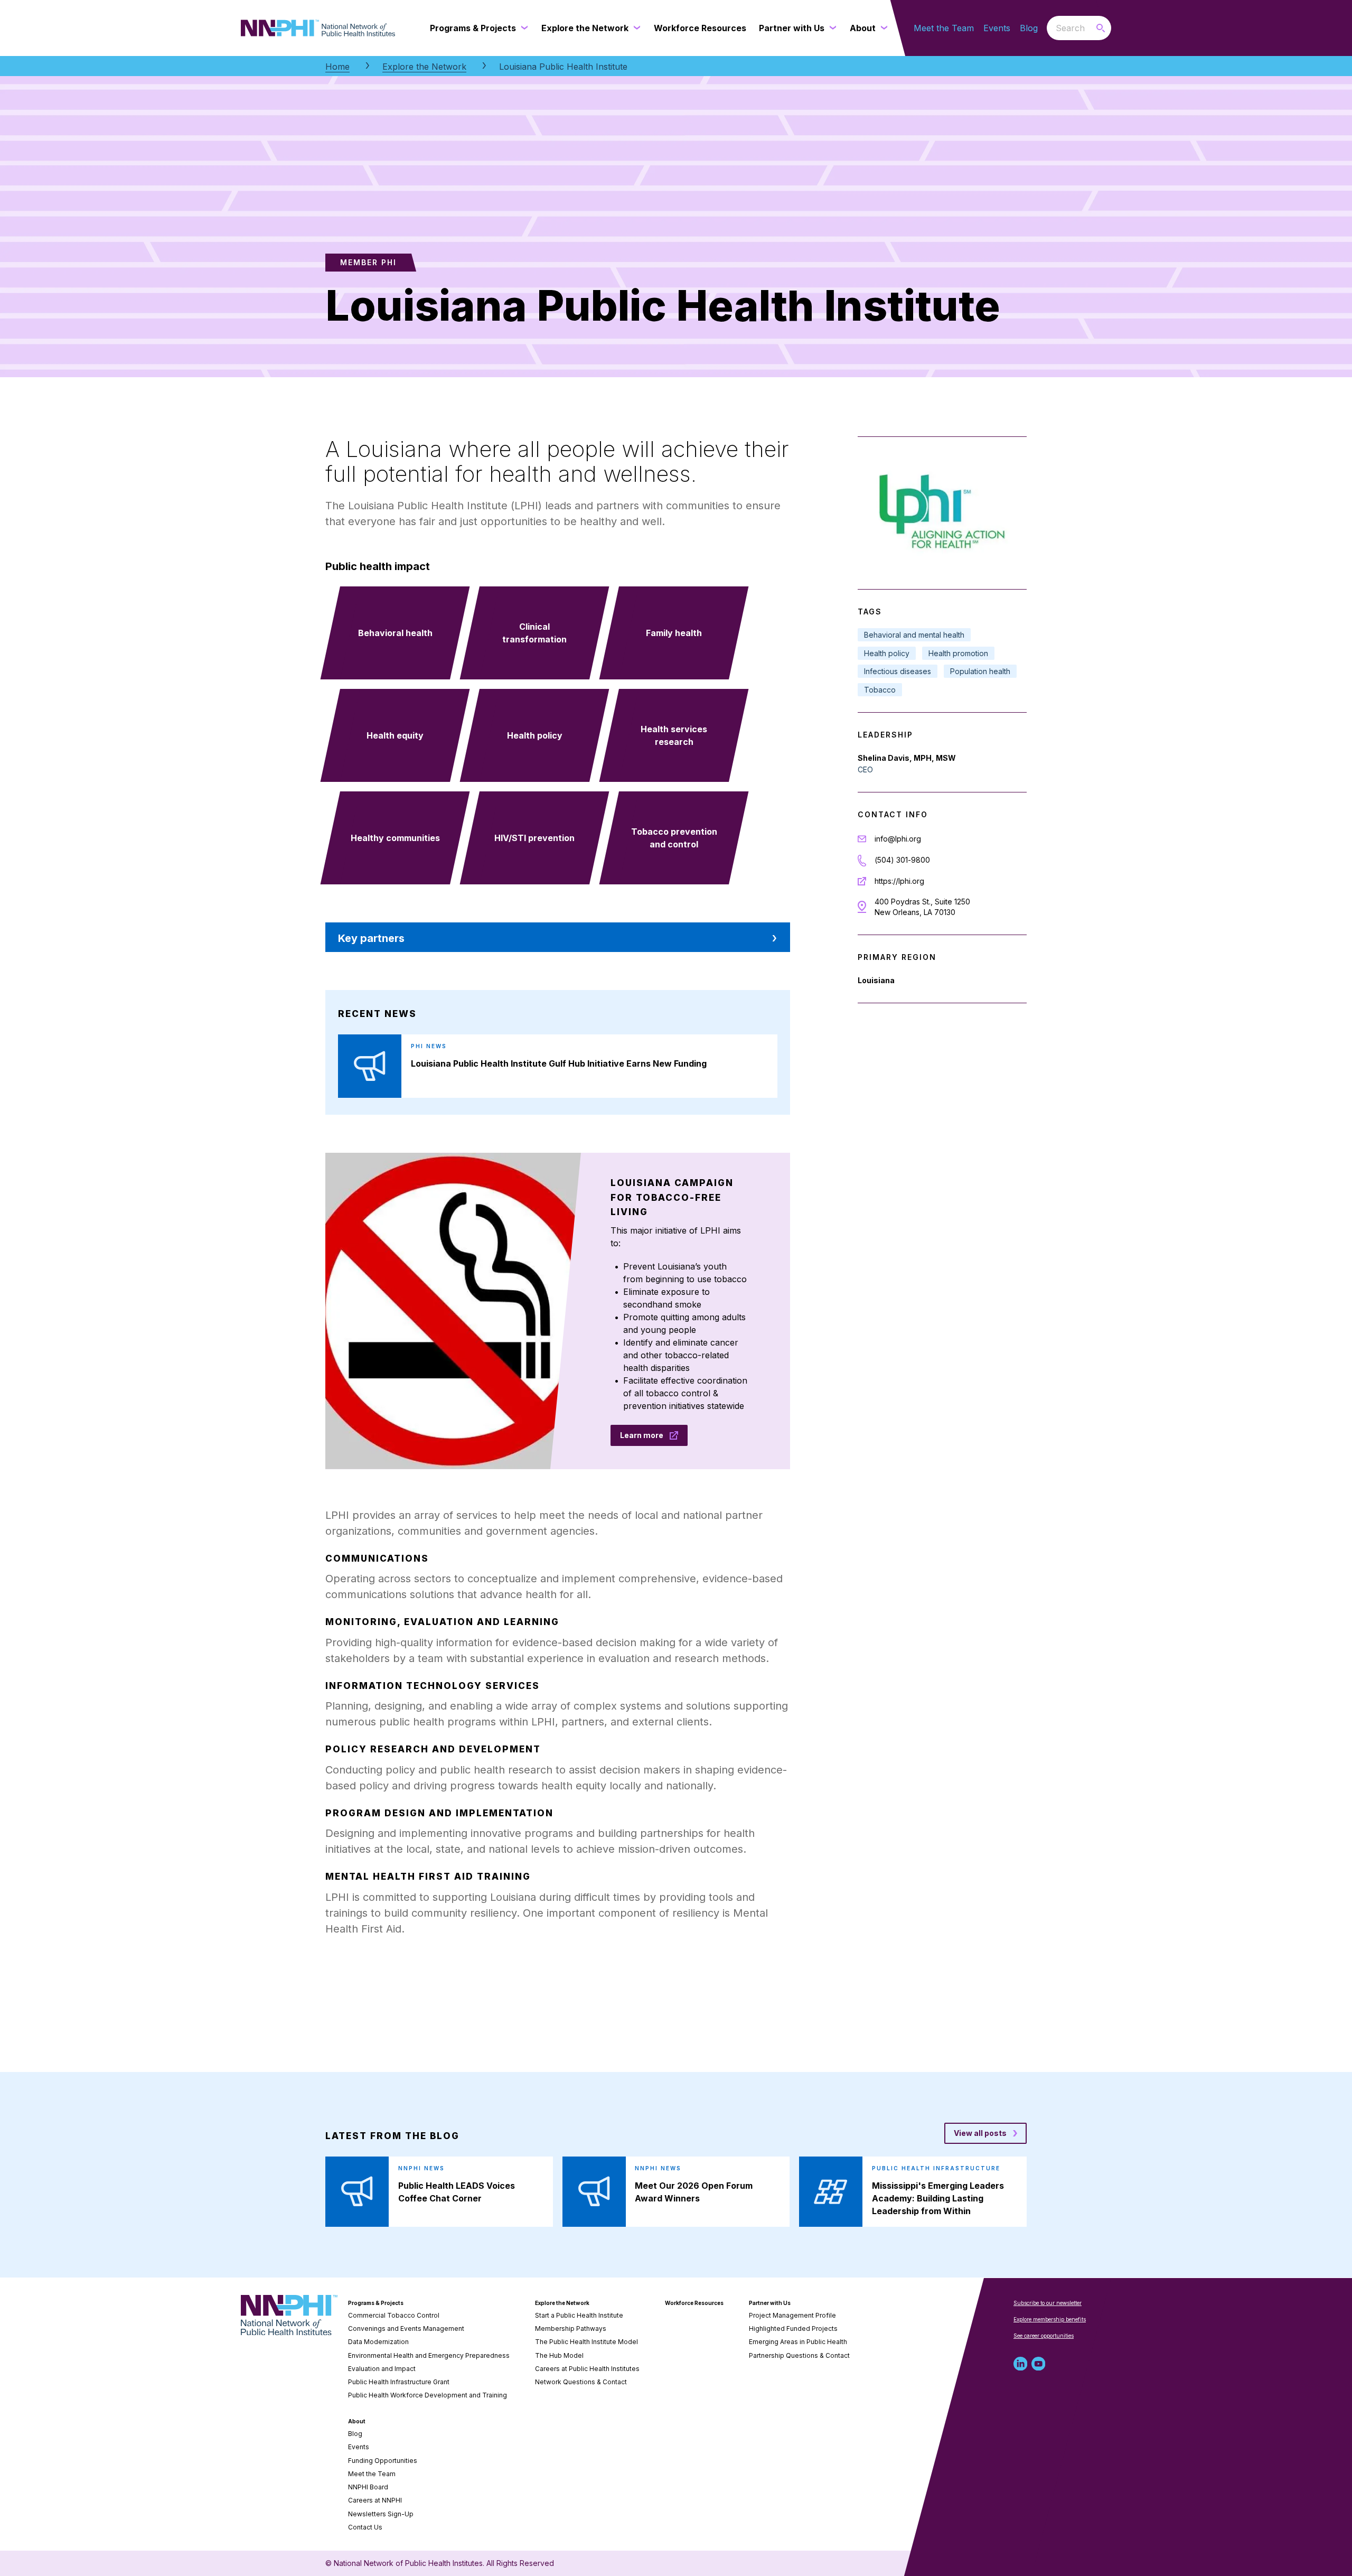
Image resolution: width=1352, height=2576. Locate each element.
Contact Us (365, 2527)
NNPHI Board (368, 2487)
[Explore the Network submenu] (635, 28)
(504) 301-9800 (902, 860)
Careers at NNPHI (375, 2500)
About (357, 2421)
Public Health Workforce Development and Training (428, 2395)
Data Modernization (378, 2342)
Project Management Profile (792, 2315)
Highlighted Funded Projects (793, 2328)
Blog (1029, 28)
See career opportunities (1044, 2336)
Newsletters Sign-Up (381, 2514)
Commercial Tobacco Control (394, 2315)
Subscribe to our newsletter (1048, 2303)
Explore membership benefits (1050, 2319)
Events (997, 28)
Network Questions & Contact (581, 2382)
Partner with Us (770, 2303)
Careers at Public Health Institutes (587, 2369)
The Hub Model (559, 2355)
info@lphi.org (898, 839)
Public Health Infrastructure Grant (399, 2382)
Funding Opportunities (383, 2461)
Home (337, 67)
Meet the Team (944, 28)
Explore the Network (424, 67)
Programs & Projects (376, 2303)
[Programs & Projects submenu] (522, 28)
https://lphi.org (899, 881)
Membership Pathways (571, 2328)
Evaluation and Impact (382, 2369)
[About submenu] (882, 28)
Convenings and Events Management (406, 2328)
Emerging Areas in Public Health (798, 2342)
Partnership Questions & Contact (799, 2355)
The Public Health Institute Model (586, 2342)
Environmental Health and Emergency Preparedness (429, 2355)
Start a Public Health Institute (579, 2315)
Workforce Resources (694, 2303)
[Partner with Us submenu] (831, 28)
